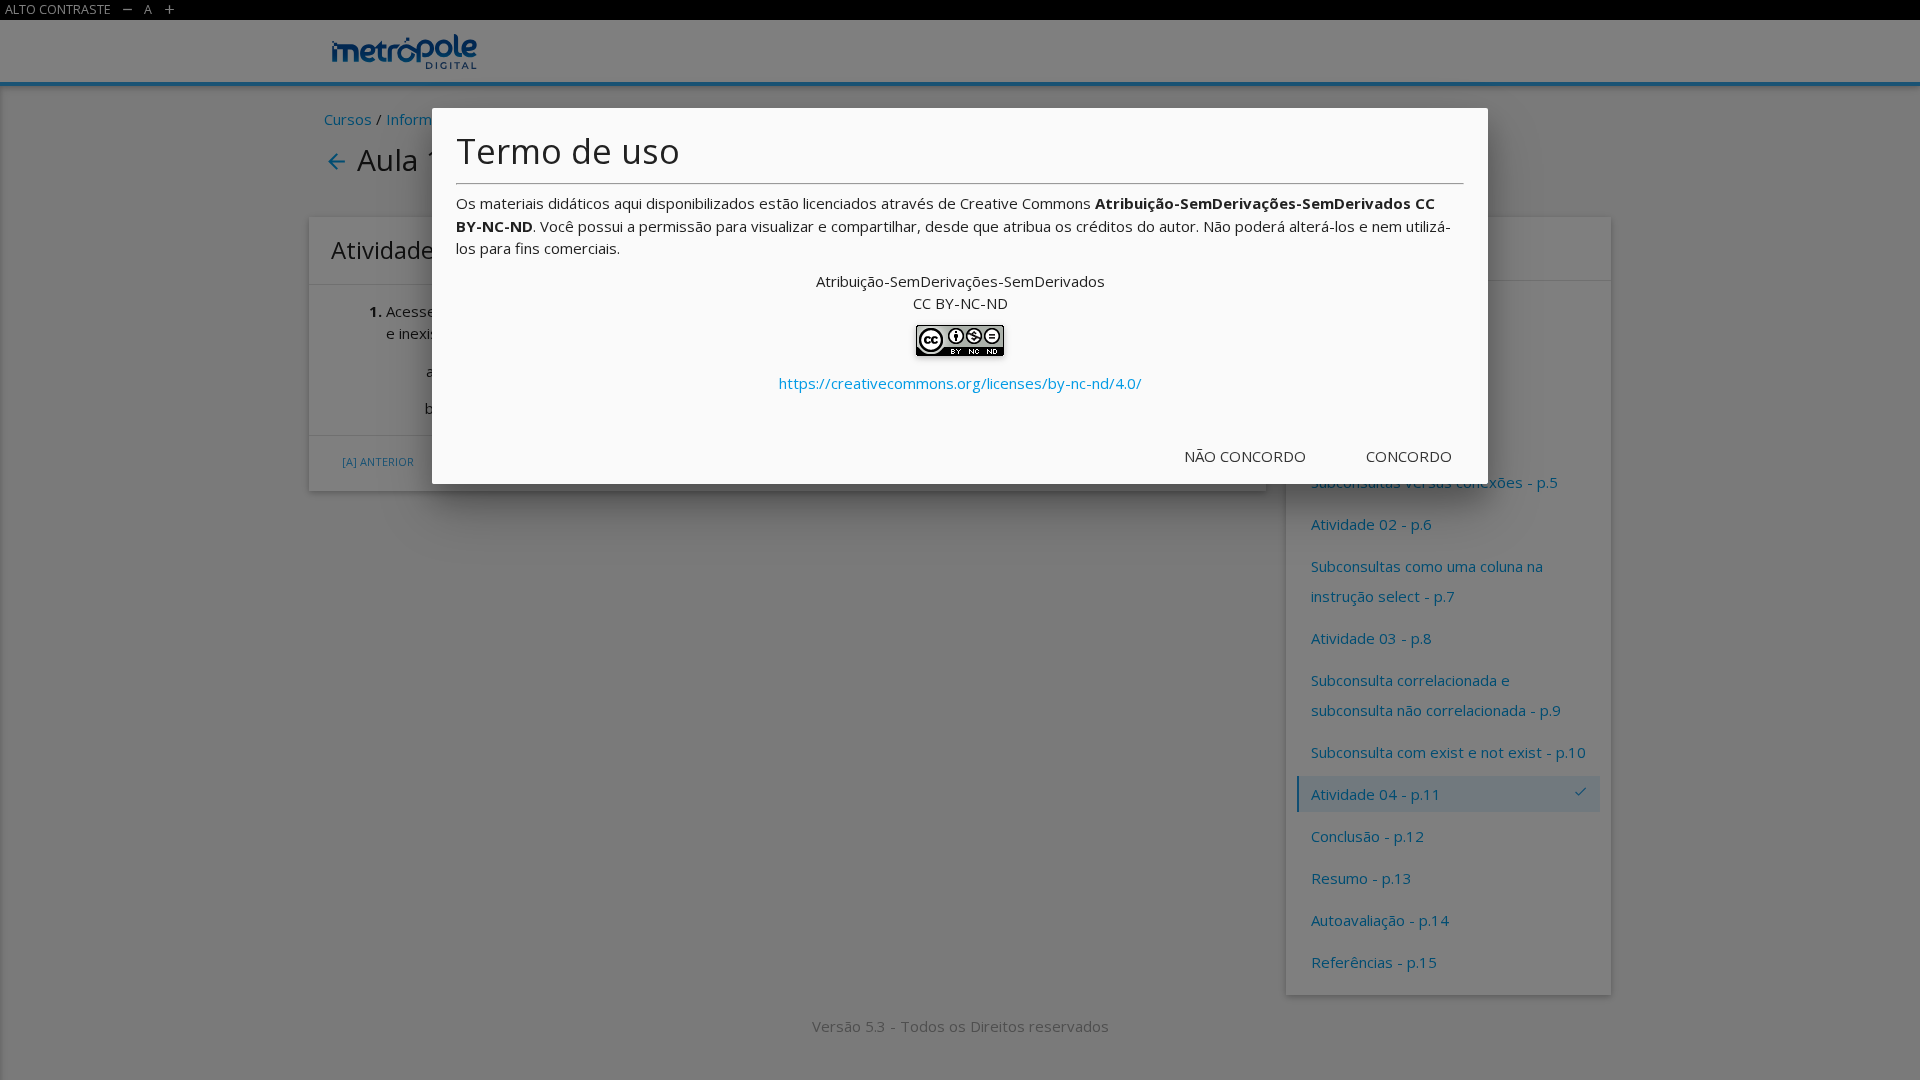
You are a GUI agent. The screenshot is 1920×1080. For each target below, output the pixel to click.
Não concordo (1245, 456)
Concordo (1409, 456)
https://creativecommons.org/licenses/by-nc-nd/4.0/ (960, 383)
